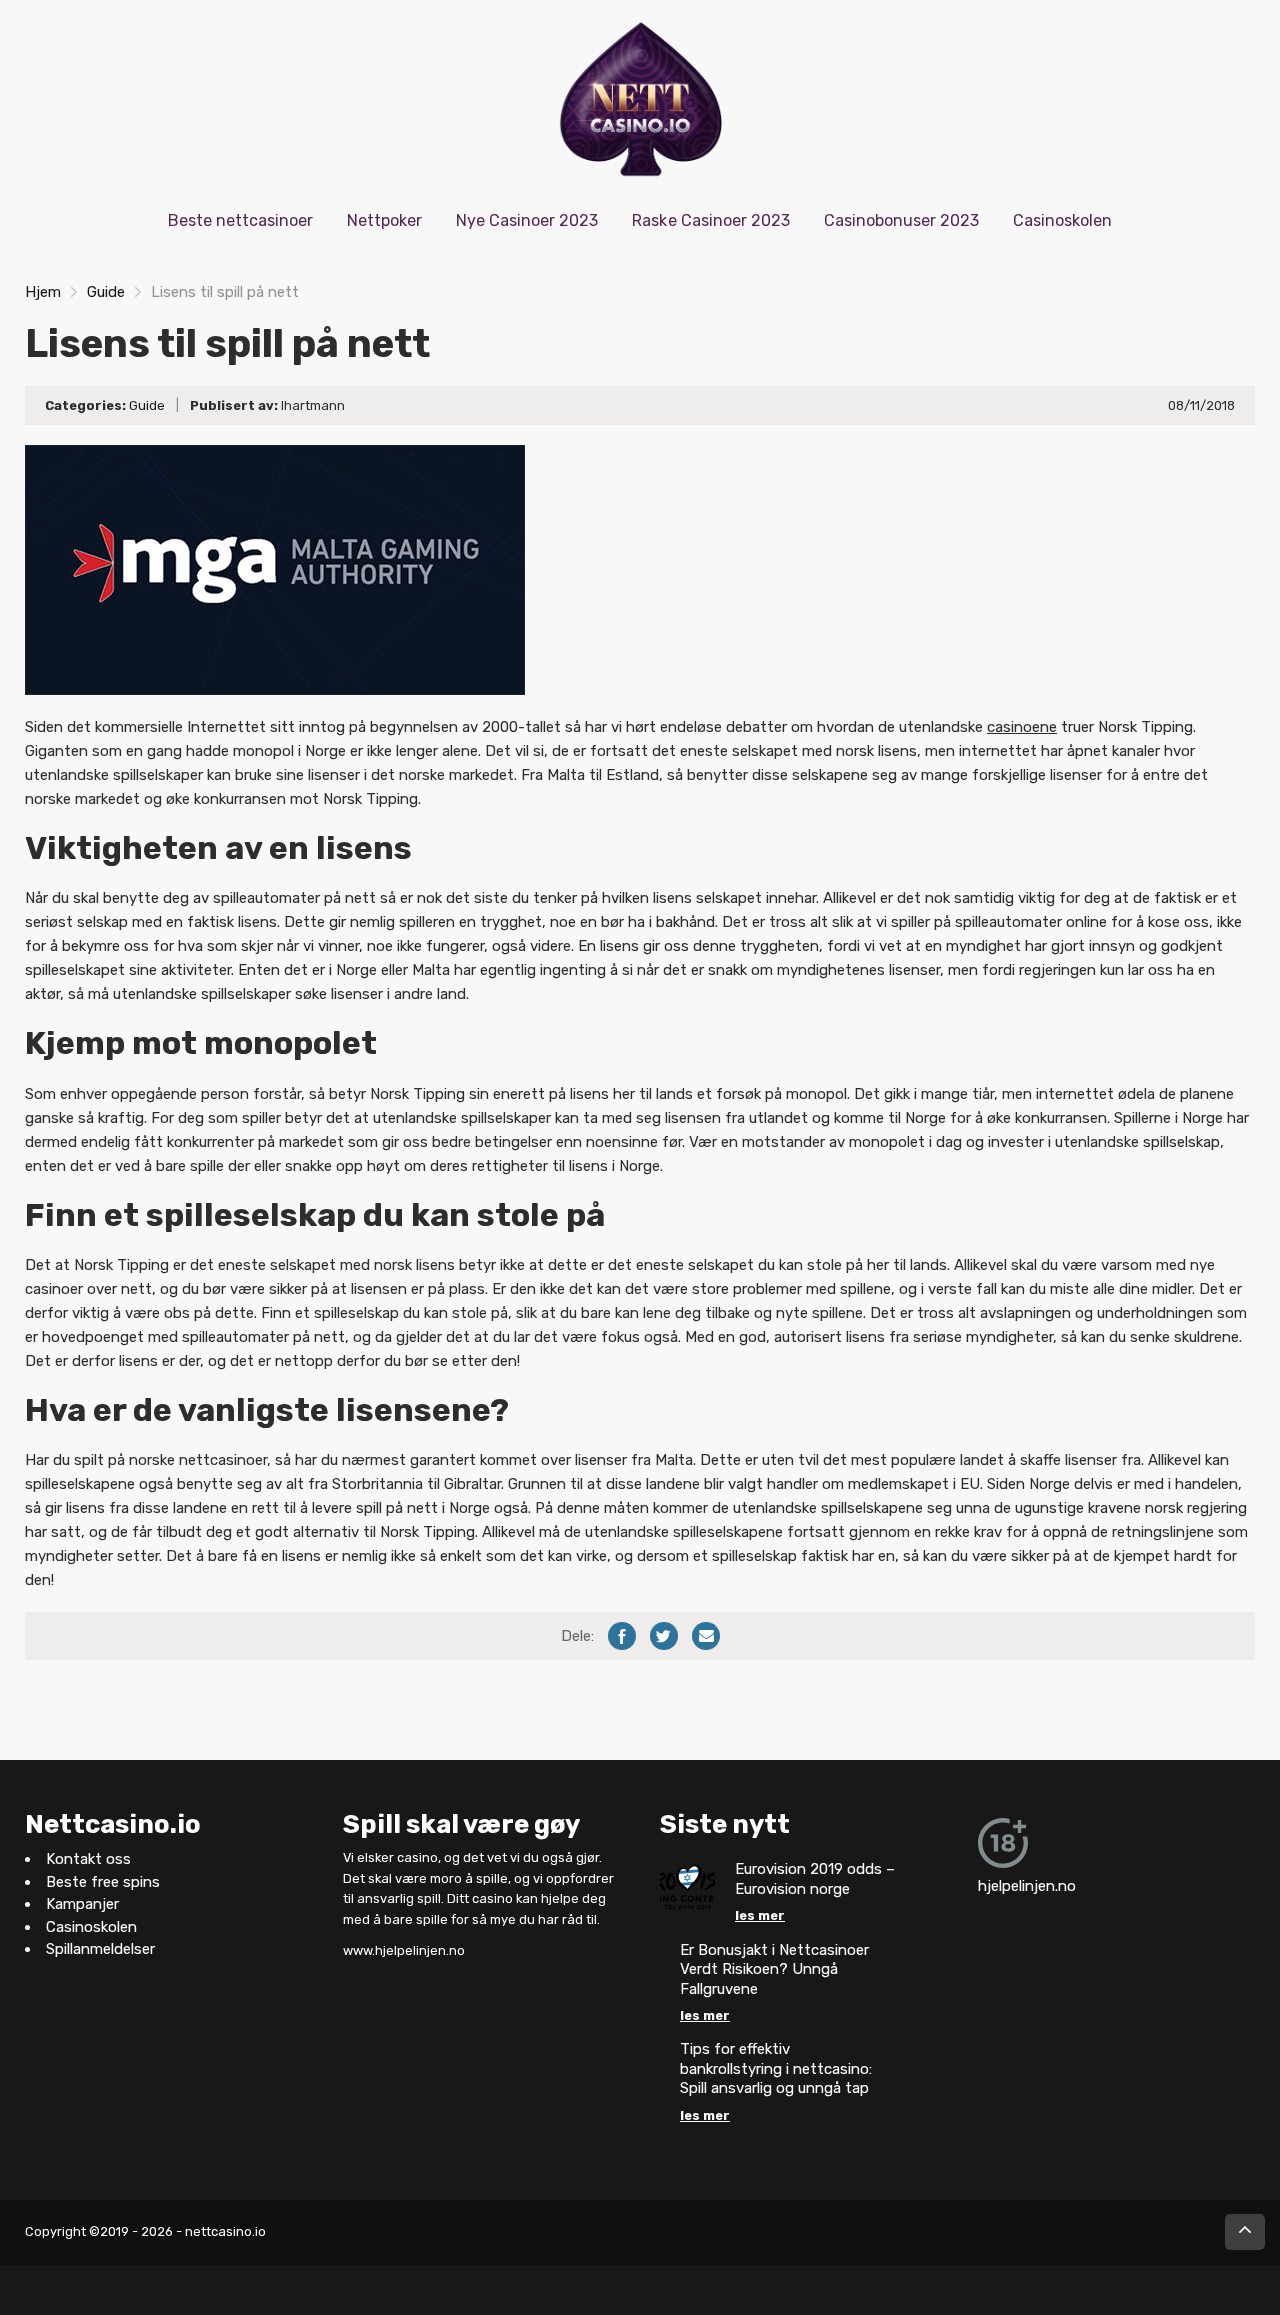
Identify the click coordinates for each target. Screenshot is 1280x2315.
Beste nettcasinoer (240, 220)
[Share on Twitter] (664, 1636)
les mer (760, 1916)
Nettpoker (384, 220)
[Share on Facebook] (622, 1636)
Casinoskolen (1062, 220)
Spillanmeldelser (100, 1950)
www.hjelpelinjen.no (404, 1950)
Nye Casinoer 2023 (527, 220)
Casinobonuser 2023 (901, 220)
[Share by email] (706, 1636)
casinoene (1022, 727)
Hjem (43, 292)
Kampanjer (82, 1905)
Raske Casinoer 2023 (710, 220)
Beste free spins (103, 1882)
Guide (106, 292)
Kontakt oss (88, 1860)
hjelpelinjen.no (1027, 1886)
